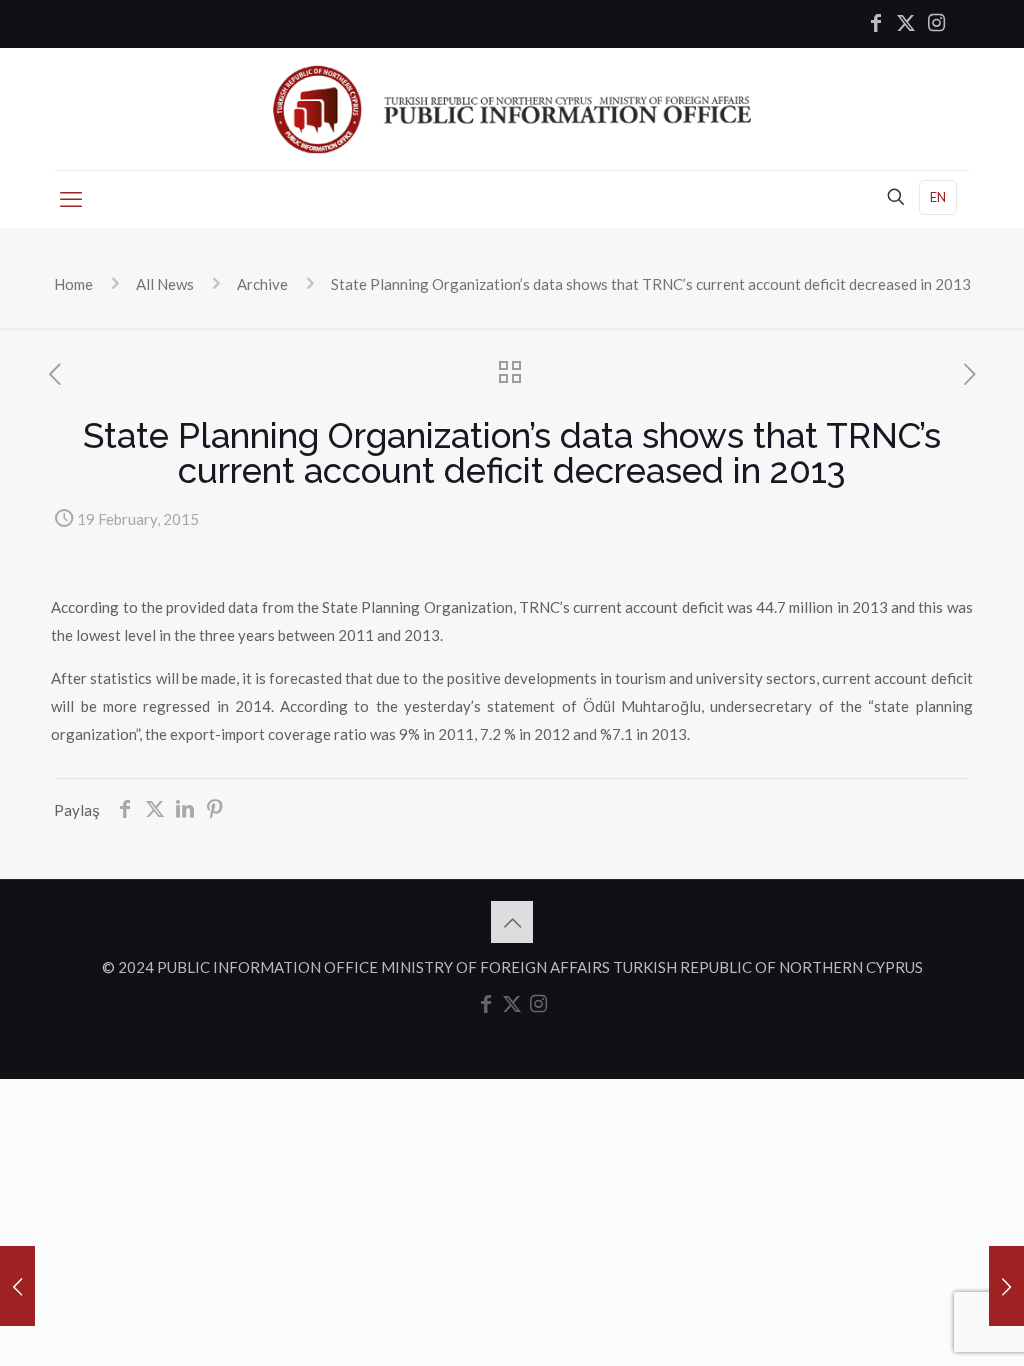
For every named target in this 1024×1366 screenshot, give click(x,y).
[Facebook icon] (876, 24)
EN (938, 197)
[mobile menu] (71, 199)
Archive (262, 284)
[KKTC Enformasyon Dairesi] (512, 109)
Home (73, 284)
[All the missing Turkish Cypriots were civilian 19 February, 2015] (1006, 1286)
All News (165, 284)
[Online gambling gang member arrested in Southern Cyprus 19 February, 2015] (17, 1286)
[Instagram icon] (936, 24)
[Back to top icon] (512, 922)
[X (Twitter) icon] (906, 24)
